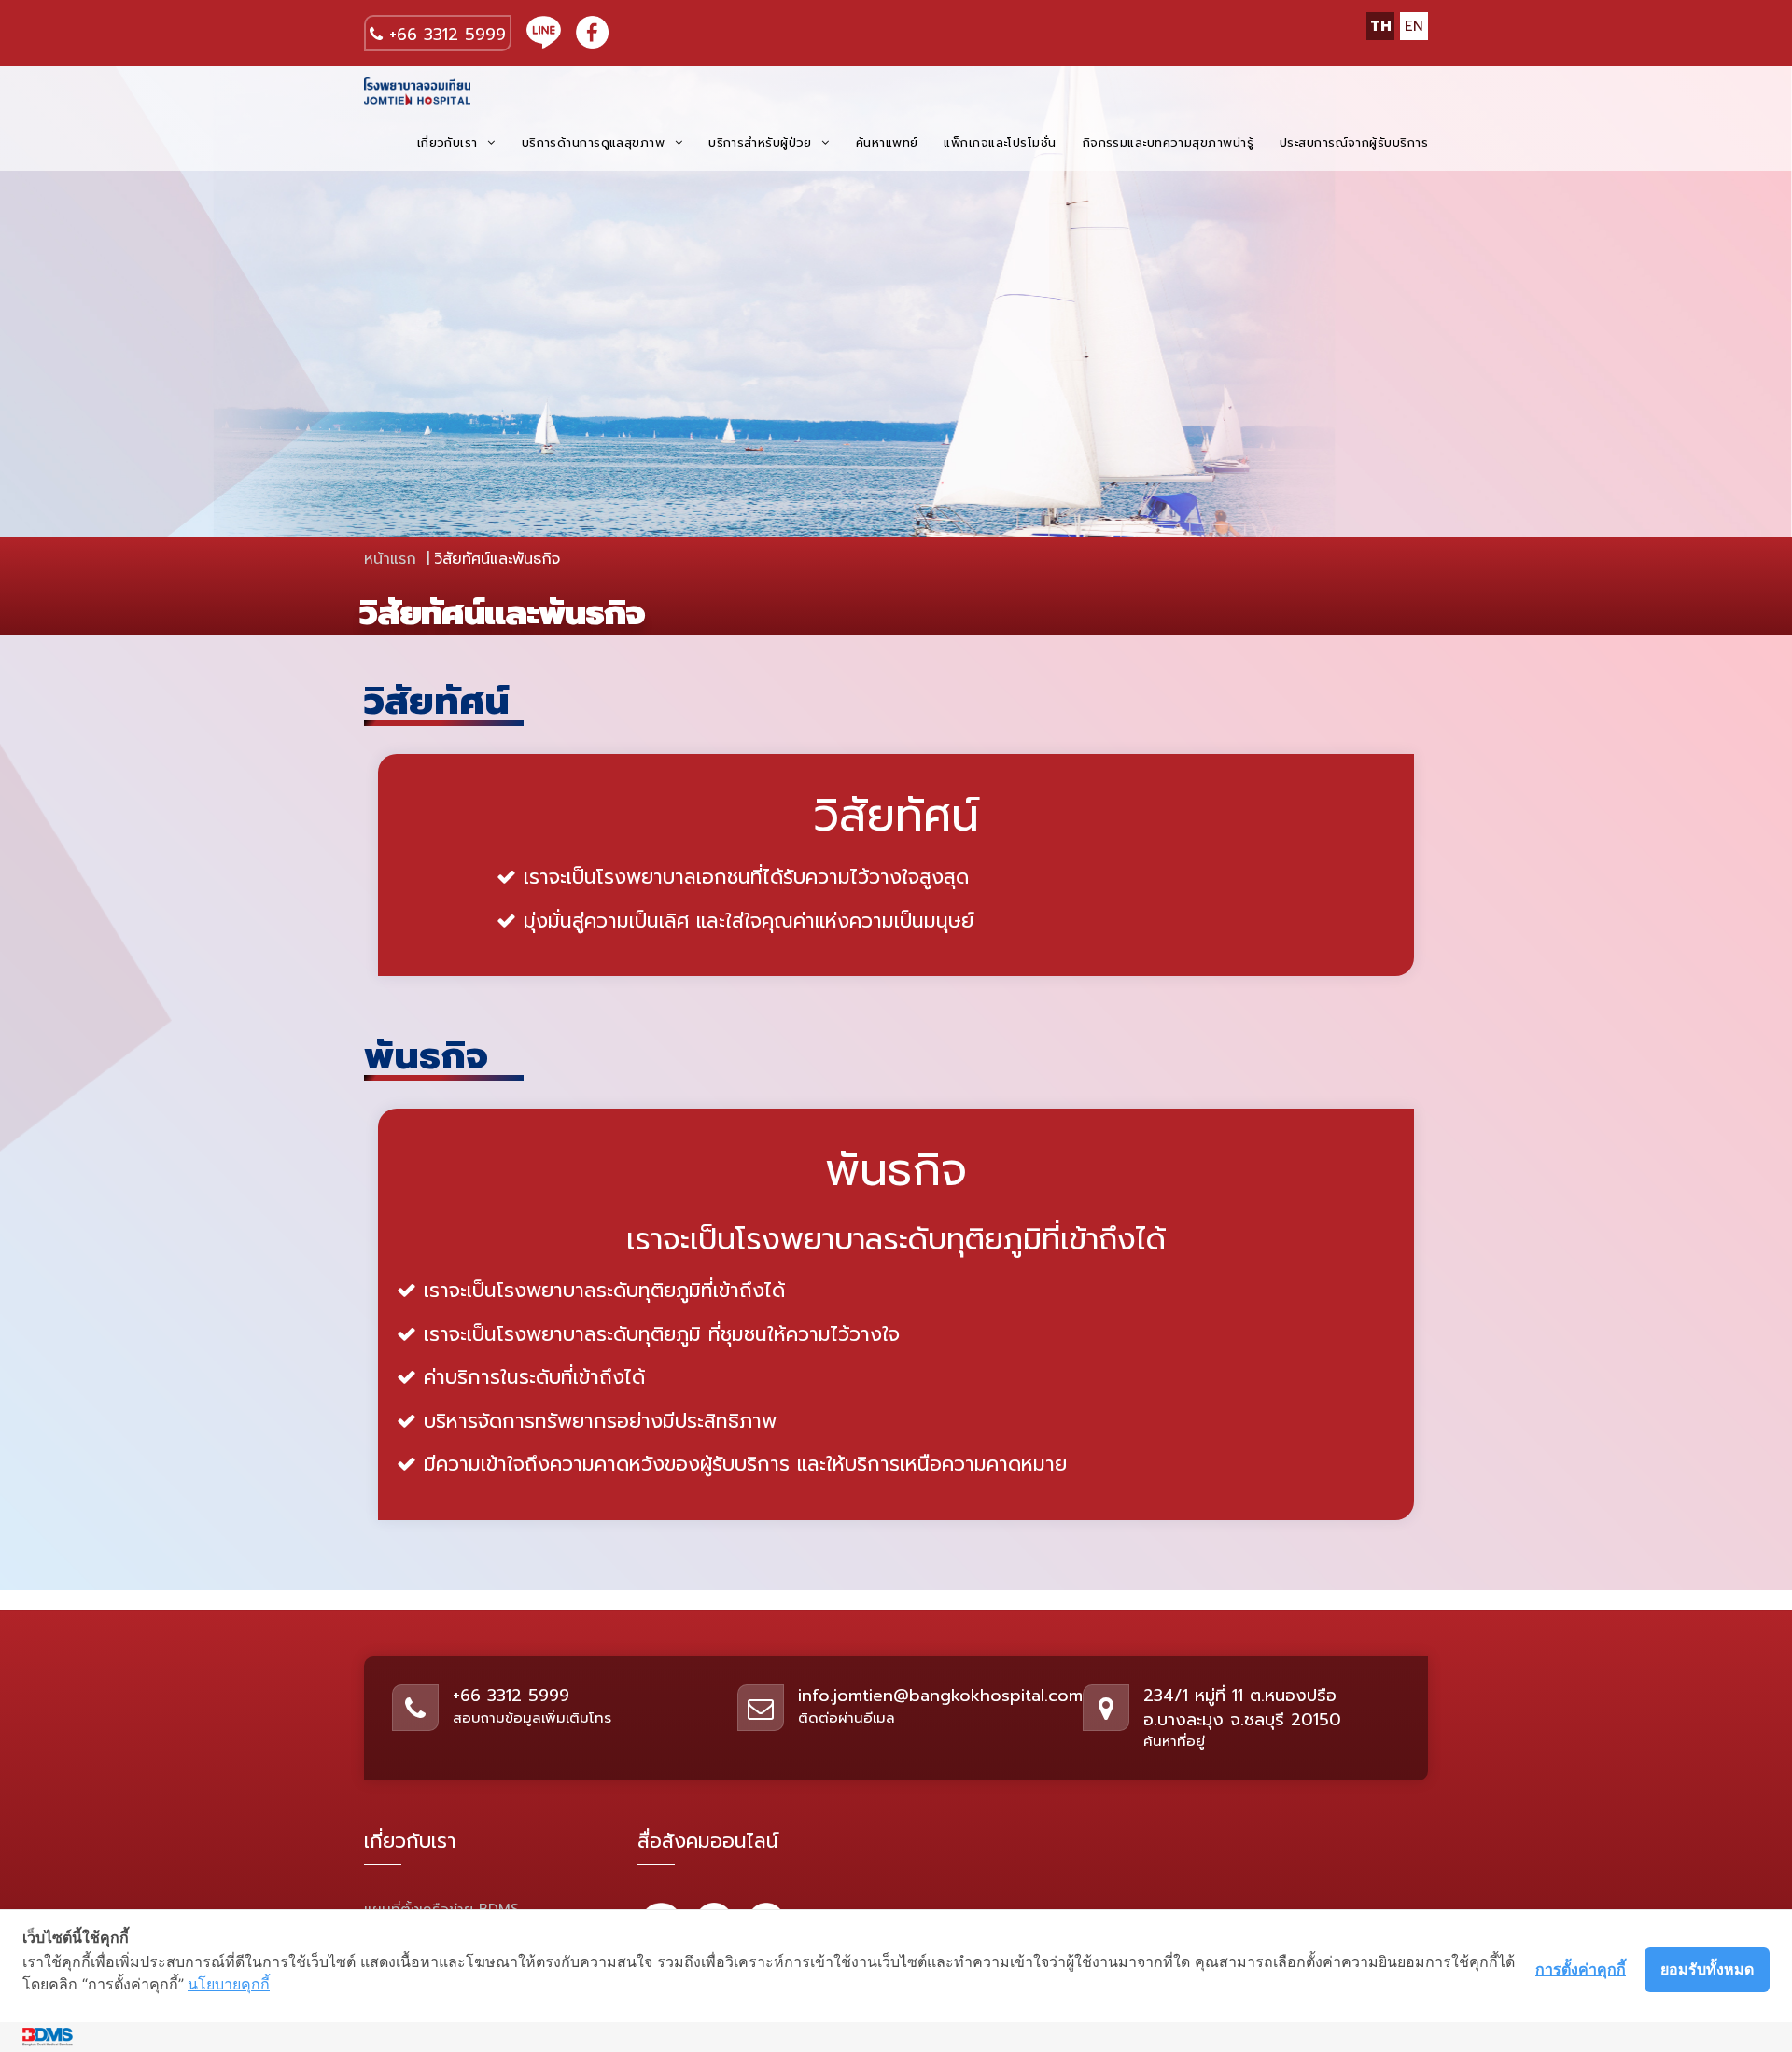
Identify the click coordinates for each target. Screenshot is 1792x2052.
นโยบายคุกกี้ (229, 1984)
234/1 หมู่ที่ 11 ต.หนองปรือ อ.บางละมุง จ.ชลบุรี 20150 (1242, 1708)
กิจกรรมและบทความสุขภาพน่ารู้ (1168, 142)
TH (1381, 26)
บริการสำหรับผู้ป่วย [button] (763, 142)
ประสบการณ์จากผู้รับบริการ (1354, 142)
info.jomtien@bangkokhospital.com (940, 1696)
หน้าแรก (390, 559)
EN (1414, 26)
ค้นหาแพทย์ (887, 142)
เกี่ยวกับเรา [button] (450, 142)
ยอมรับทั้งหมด (1707, 1969)
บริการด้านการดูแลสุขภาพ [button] (596, 142)
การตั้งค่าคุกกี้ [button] (1581, 1969)
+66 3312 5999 (444, 34)
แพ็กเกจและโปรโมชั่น (1000, 142)
